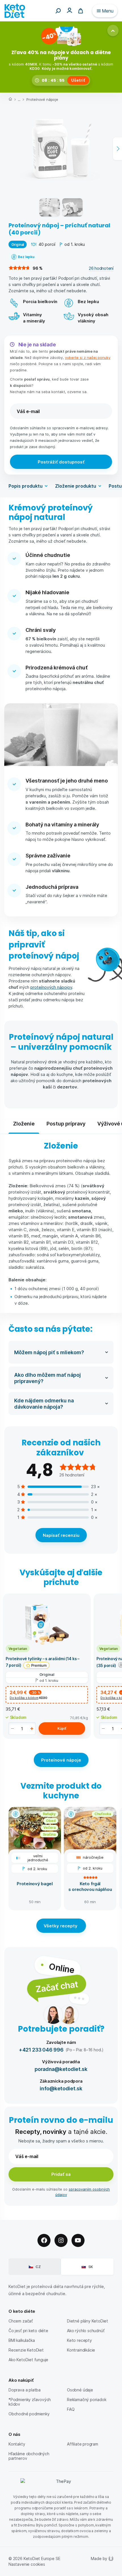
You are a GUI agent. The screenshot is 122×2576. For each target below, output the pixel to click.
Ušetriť (78, 80)
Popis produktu (26, 486)
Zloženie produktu (76, 486)
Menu (108, 11)
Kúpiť (62, 1728)
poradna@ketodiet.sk (61, 2069)
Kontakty (17, 2444)
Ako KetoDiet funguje (28, 2360)
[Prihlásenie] (70, 10)
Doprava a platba (25, 2390)
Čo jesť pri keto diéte (28, 2331)
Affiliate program (83, 2444)
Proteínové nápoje (42, 99)
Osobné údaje (80, 2390)
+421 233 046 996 (41, 2049)
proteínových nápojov (51, 987)
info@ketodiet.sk (61, 2088)
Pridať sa (61, 2174)
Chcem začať (21, 2321)
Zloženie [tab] (24, 1123)
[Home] (10, 100)
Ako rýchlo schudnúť (86, 2331)
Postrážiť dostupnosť (61, 462)
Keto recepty (79, 2340)
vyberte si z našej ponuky (88, 357)
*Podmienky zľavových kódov (30, 2402)
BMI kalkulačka (22, 2340)
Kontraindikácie (81, 2350)
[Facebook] (44, 2240)
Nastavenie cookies (27, 2564)
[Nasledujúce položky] (117, 149)
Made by (99, 2558)
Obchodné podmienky (29, 2414)
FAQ (71, 2409)
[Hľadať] (58, 11)
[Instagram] (61, 2240)
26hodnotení (101, 268)
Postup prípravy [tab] (66, 1123)
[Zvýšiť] (32, 1729)
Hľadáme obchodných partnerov (29, 2456)
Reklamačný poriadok (87, 2400)
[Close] (113, 30)
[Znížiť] (12, 1729)
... (19, 99)
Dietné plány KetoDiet (88, 2321)
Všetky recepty (61, 1926)
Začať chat (57, 1986)
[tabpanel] (61, 1224)
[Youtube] (78, 2240)
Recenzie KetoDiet (26, 2350)
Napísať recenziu (61, 1535)
